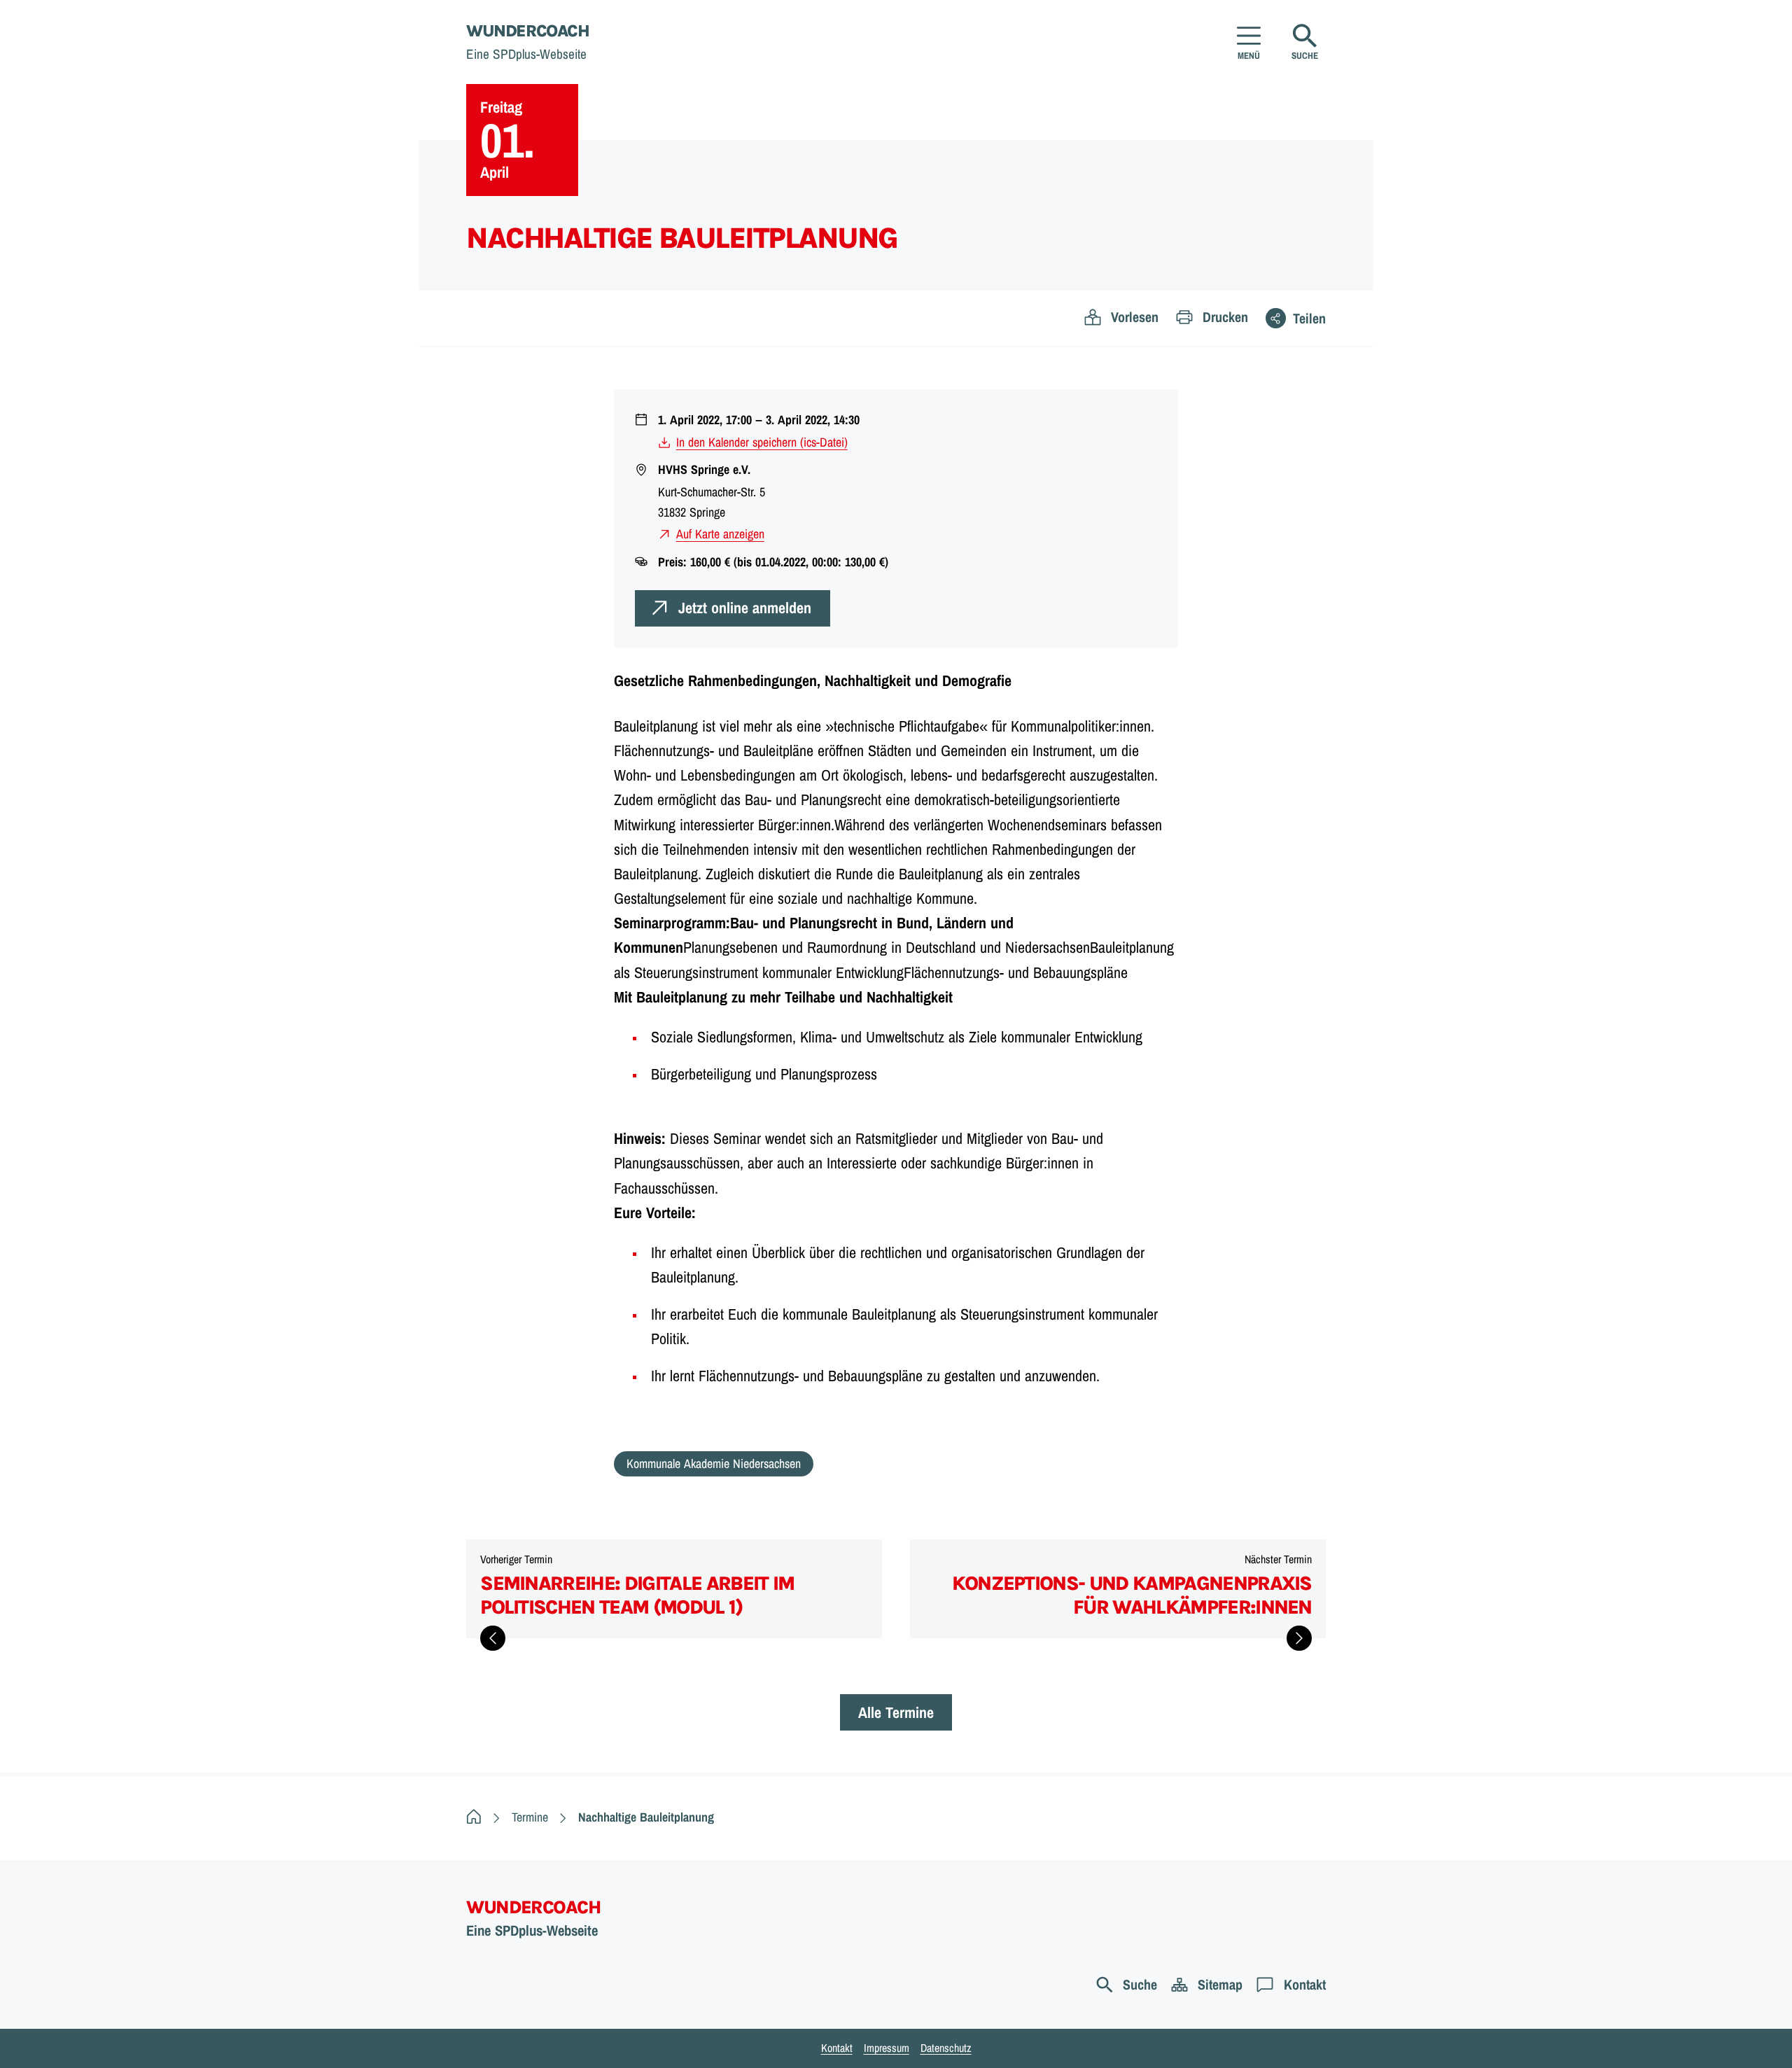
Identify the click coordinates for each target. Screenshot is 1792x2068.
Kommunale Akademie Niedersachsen (714, 1463)
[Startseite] (474, 1817)
